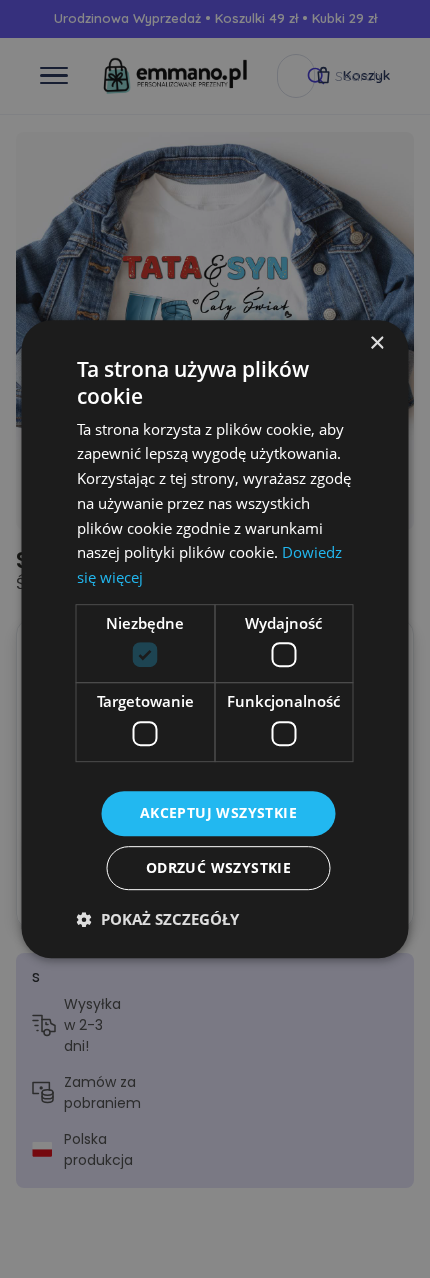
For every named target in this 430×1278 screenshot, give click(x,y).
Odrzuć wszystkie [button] (218, 867)
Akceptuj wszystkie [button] (218, 812)
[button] (158, 919)
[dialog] (215, 639)
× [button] (376, 343)
